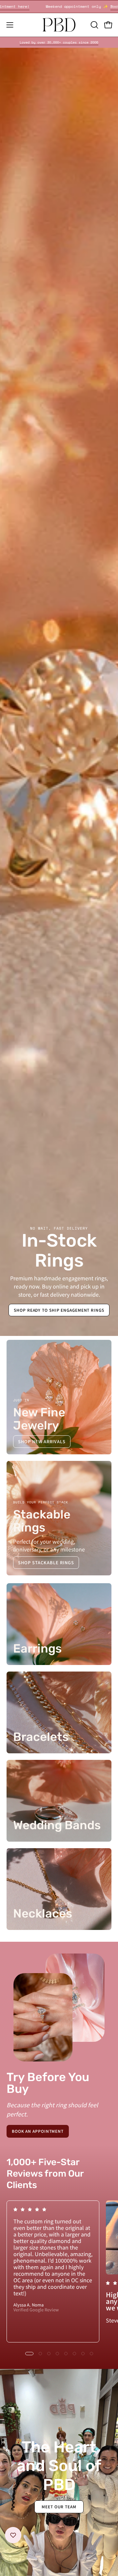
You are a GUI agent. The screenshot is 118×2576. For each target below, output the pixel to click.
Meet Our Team (59, 2506)
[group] (59, 42)
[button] (94, 25)
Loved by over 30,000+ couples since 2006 (59, 42)
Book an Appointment (38, 2131)
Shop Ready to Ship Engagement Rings (59, 1310)
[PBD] (59, 25)
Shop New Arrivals (42, 1441)
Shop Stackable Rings (46, 1562)
